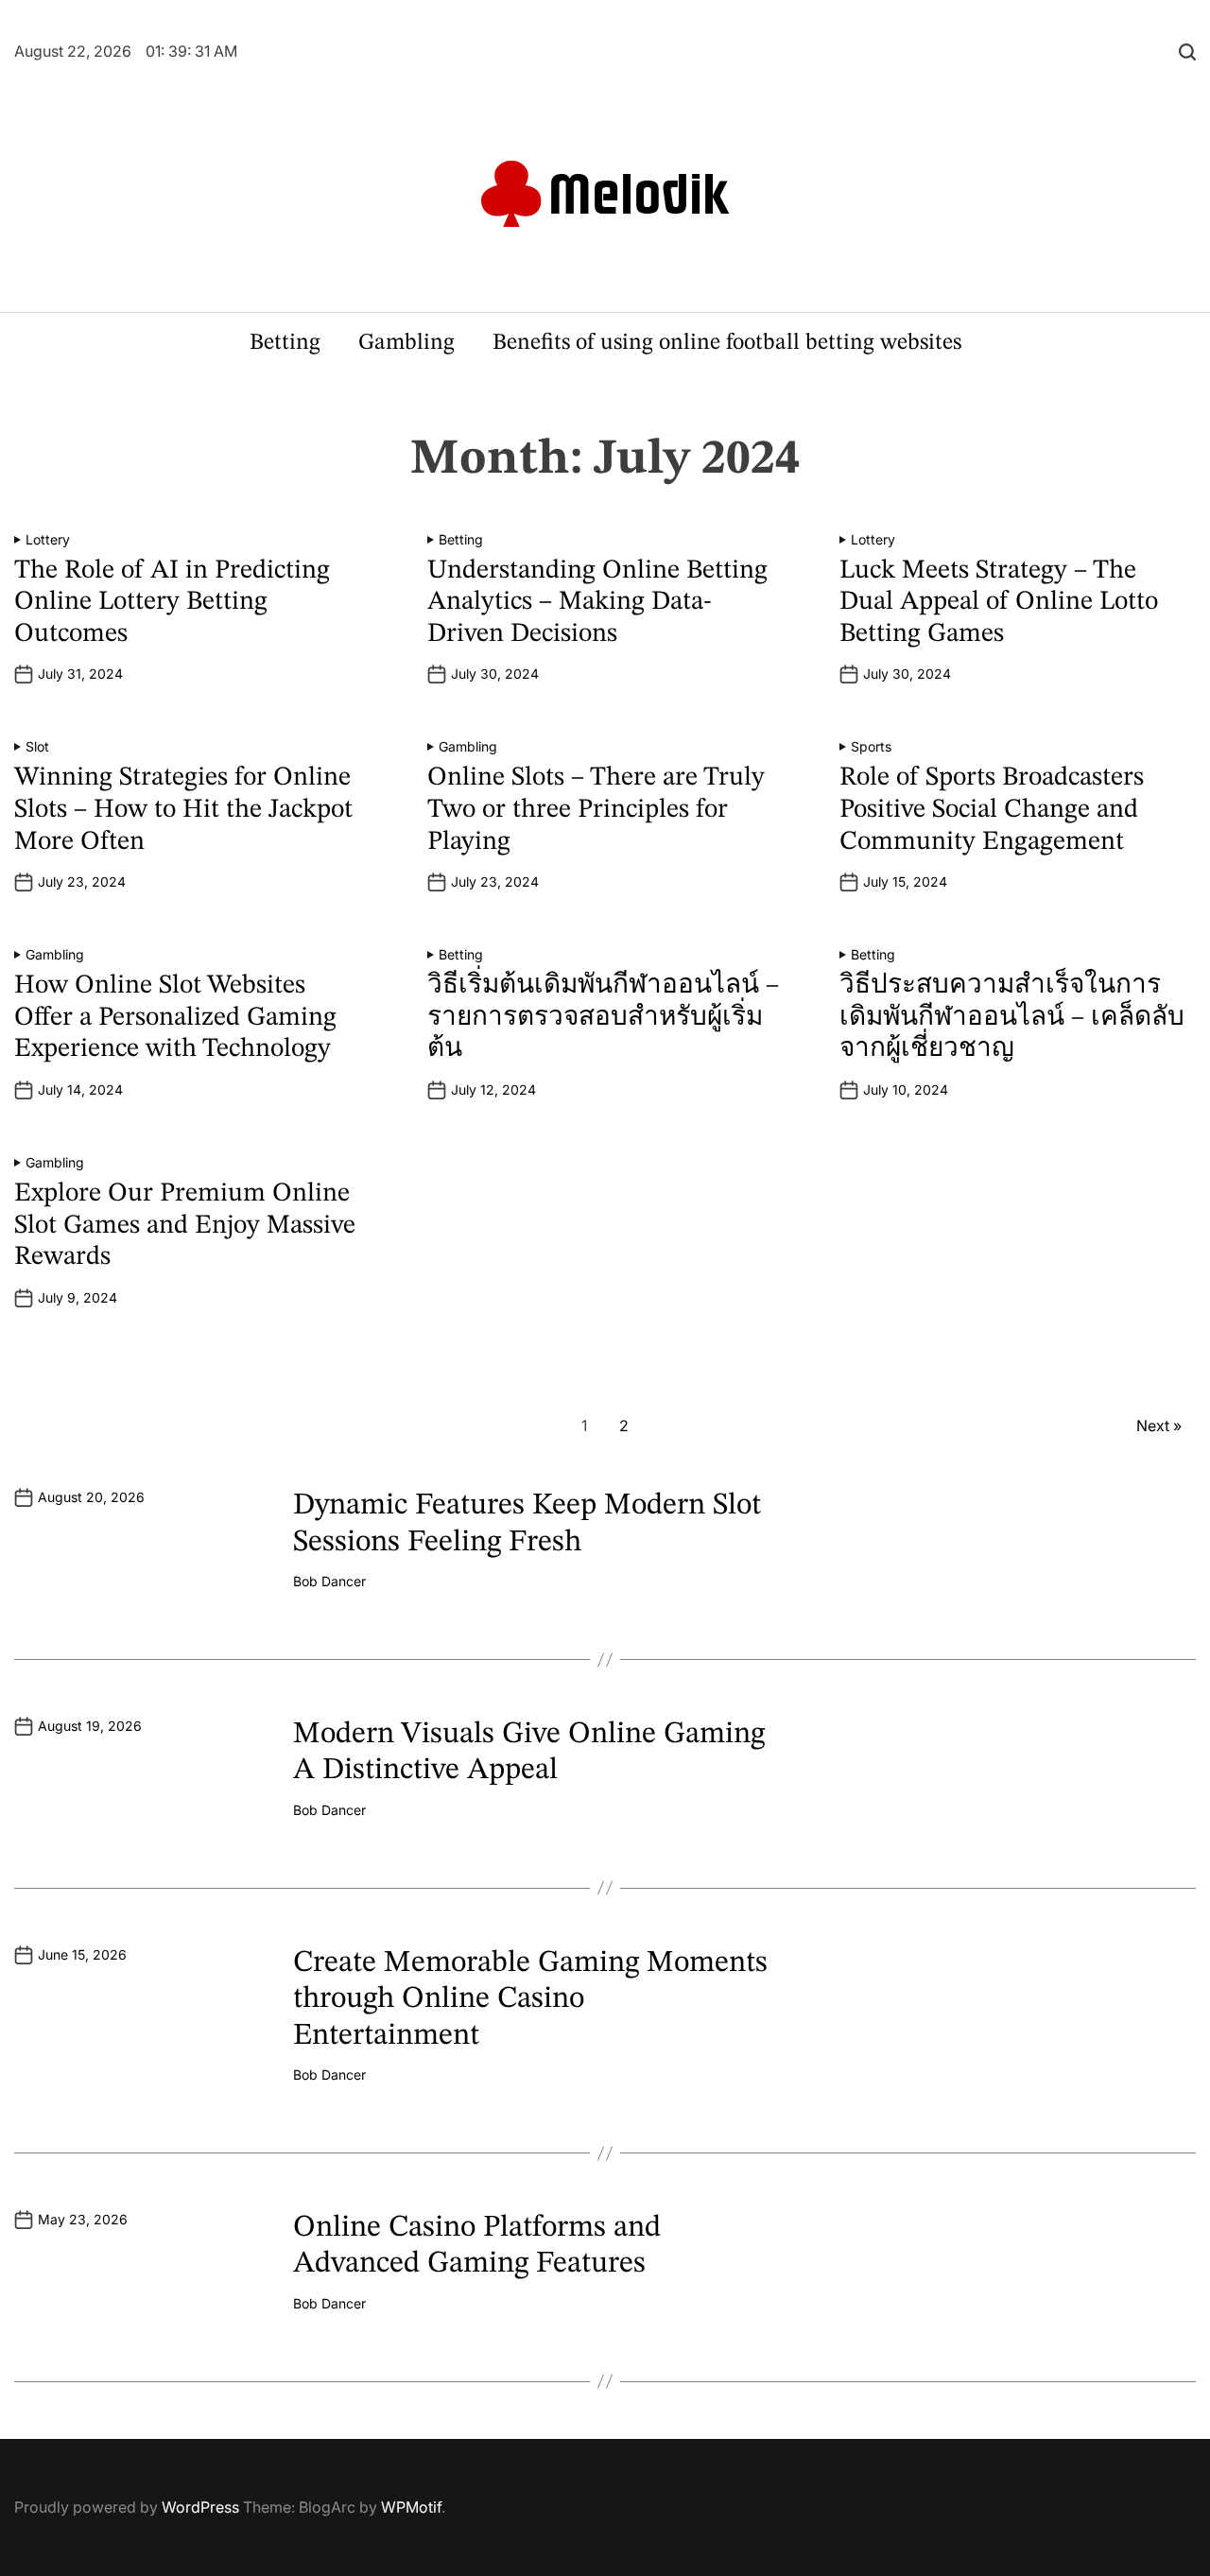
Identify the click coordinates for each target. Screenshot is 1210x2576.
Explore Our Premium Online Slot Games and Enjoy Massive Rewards (185, 1226)
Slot (37, 747)
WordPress (200, 2507)
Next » (1159, 1426)
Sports (871, 747)
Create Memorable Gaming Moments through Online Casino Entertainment (530, 2000)
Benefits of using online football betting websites (727, 343)
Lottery (48, 540)
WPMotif (411, 2507)
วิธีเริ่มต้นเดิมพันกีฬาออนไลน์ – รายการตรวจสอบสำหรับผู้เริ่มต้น (603, 1018)
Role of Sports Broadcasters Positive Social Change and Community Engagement (992, 810)
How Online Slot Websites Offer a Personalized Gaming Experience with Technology (175, 1018)
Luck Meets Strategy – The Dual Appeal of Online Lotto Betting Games (999, 603)
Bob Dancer (329, 1582)
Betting (285, 343)
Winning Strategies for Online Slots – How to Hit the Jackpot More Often (183, 810)
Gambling (406, 343)
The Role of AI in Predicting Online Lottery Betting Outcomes (172, 603)
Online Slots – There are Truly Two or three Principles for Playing (596, 810)
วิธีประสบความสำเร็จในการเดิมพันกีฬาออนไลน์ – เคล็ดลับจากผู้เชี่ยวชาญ (1012, 1018)
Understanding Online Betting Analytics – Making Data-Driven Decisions (597, 603)
